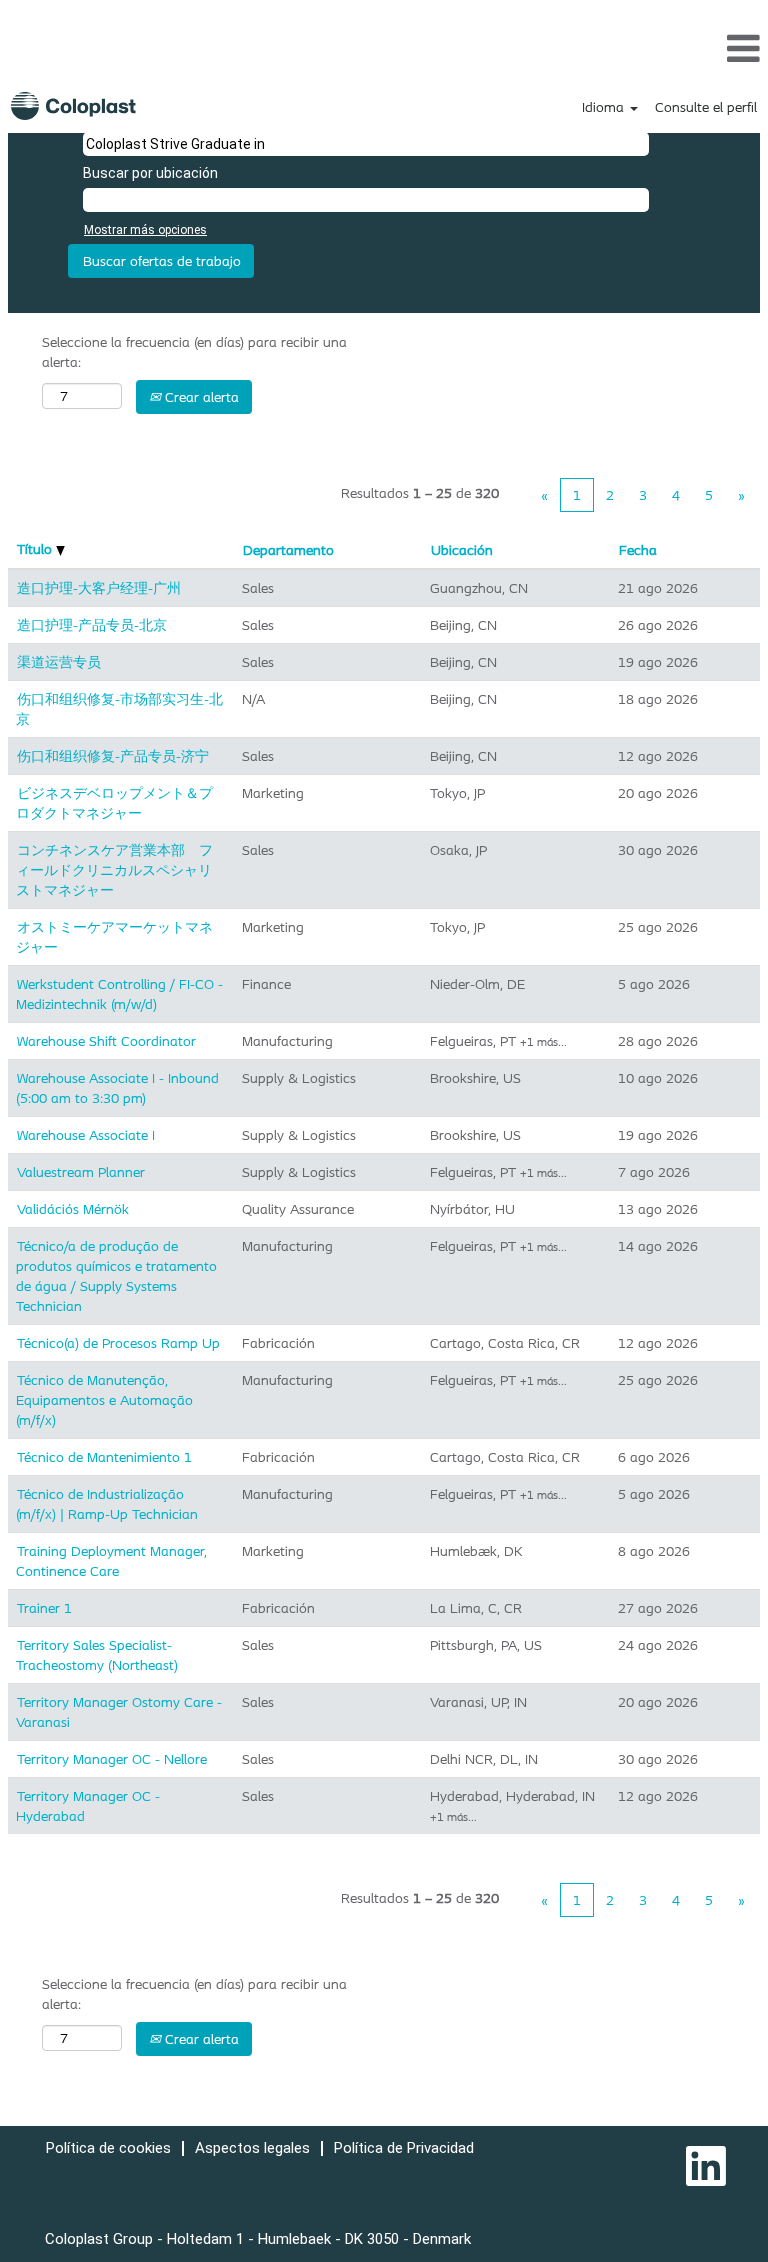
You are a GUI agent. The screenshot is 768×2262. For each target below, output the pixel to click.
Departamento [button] (288, 550)
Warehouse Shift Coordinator (106, 1041)
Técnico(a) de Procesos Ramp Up (118, 1343)
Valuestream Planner (81, 1172)
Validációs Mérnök (73, 1209)
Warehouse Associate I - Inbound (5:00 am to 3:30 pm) (117, 1088)
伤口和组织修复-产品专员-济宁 (113, 756)
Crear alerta (200, 397)
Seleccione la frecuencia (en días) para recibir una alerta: (194, 352)
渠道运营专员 (59, 662)
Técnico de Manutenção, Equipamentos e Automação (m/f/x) (104, 1400)
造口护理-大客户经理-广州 (99, 588)
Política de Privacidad (404, 2148)
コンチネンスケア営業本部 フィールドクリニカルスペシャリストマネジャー (114, 870)
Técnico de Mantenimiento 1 (104, 1457)
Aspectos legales (252, 2148)
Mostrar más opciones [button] (145, 230)
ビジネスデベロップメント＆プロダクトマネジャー (114, 803)
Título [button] (36, 549)
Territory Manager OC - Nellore (112, 1759)
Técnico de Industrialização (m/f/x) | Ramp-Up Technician (107, 1504)
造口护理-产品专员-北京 (92, 625)
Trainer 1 (44, 1608)
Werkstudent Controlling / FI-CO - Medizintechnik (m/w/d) (119, 994)
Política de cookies (108, 2148)
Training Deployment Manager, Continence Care (111, 1561)
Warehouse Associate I (86, 1135)
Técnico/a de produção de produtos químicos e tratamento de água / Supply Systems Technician (116, 1276)
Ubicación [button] (462, 550)
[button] (384, 48)
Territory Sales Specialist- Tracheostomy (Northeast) (97, 1655)
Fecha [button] (638, 550)
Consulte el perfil (706, 107)
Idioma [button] (605, 107)
